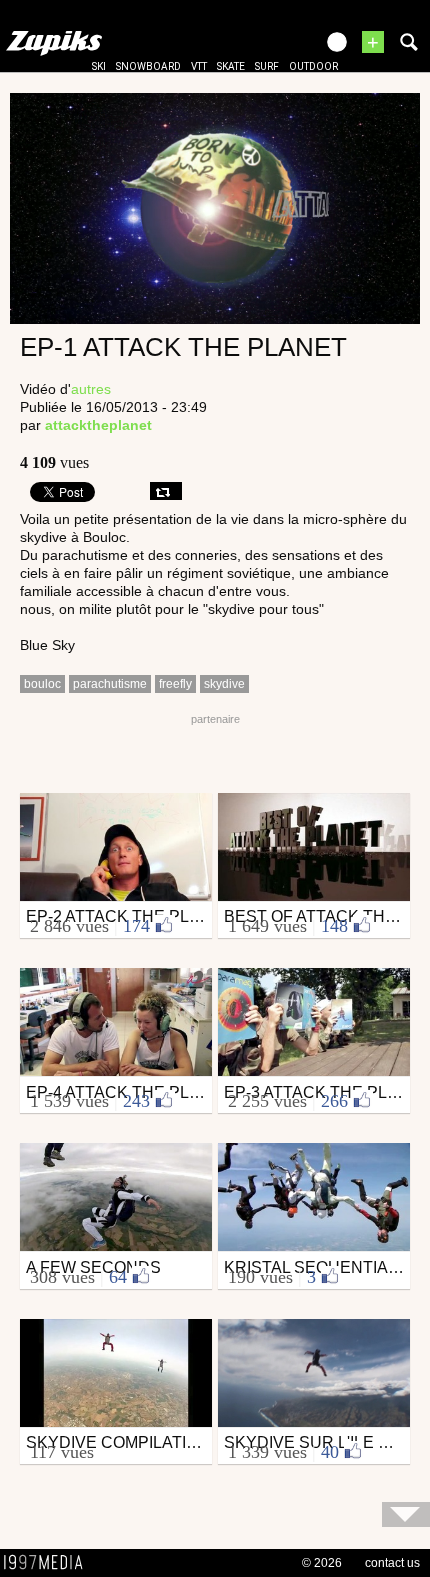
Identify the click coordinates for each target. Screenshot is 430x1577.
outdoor (313, 66)
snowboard (148, 66)
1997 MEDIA (49, 1563)
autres (91, 389)
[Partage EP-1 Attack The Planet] (166, 491)
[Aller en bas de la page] (406, 1514)
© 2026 (322, 1563)
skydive (224, 684)
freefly (175, 684)
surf (267, 66)
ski (99, 66)
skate (231, 66)
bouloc (42, 684)
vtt (199, 66)
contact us (392, 1563)
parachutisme (110, 684)
